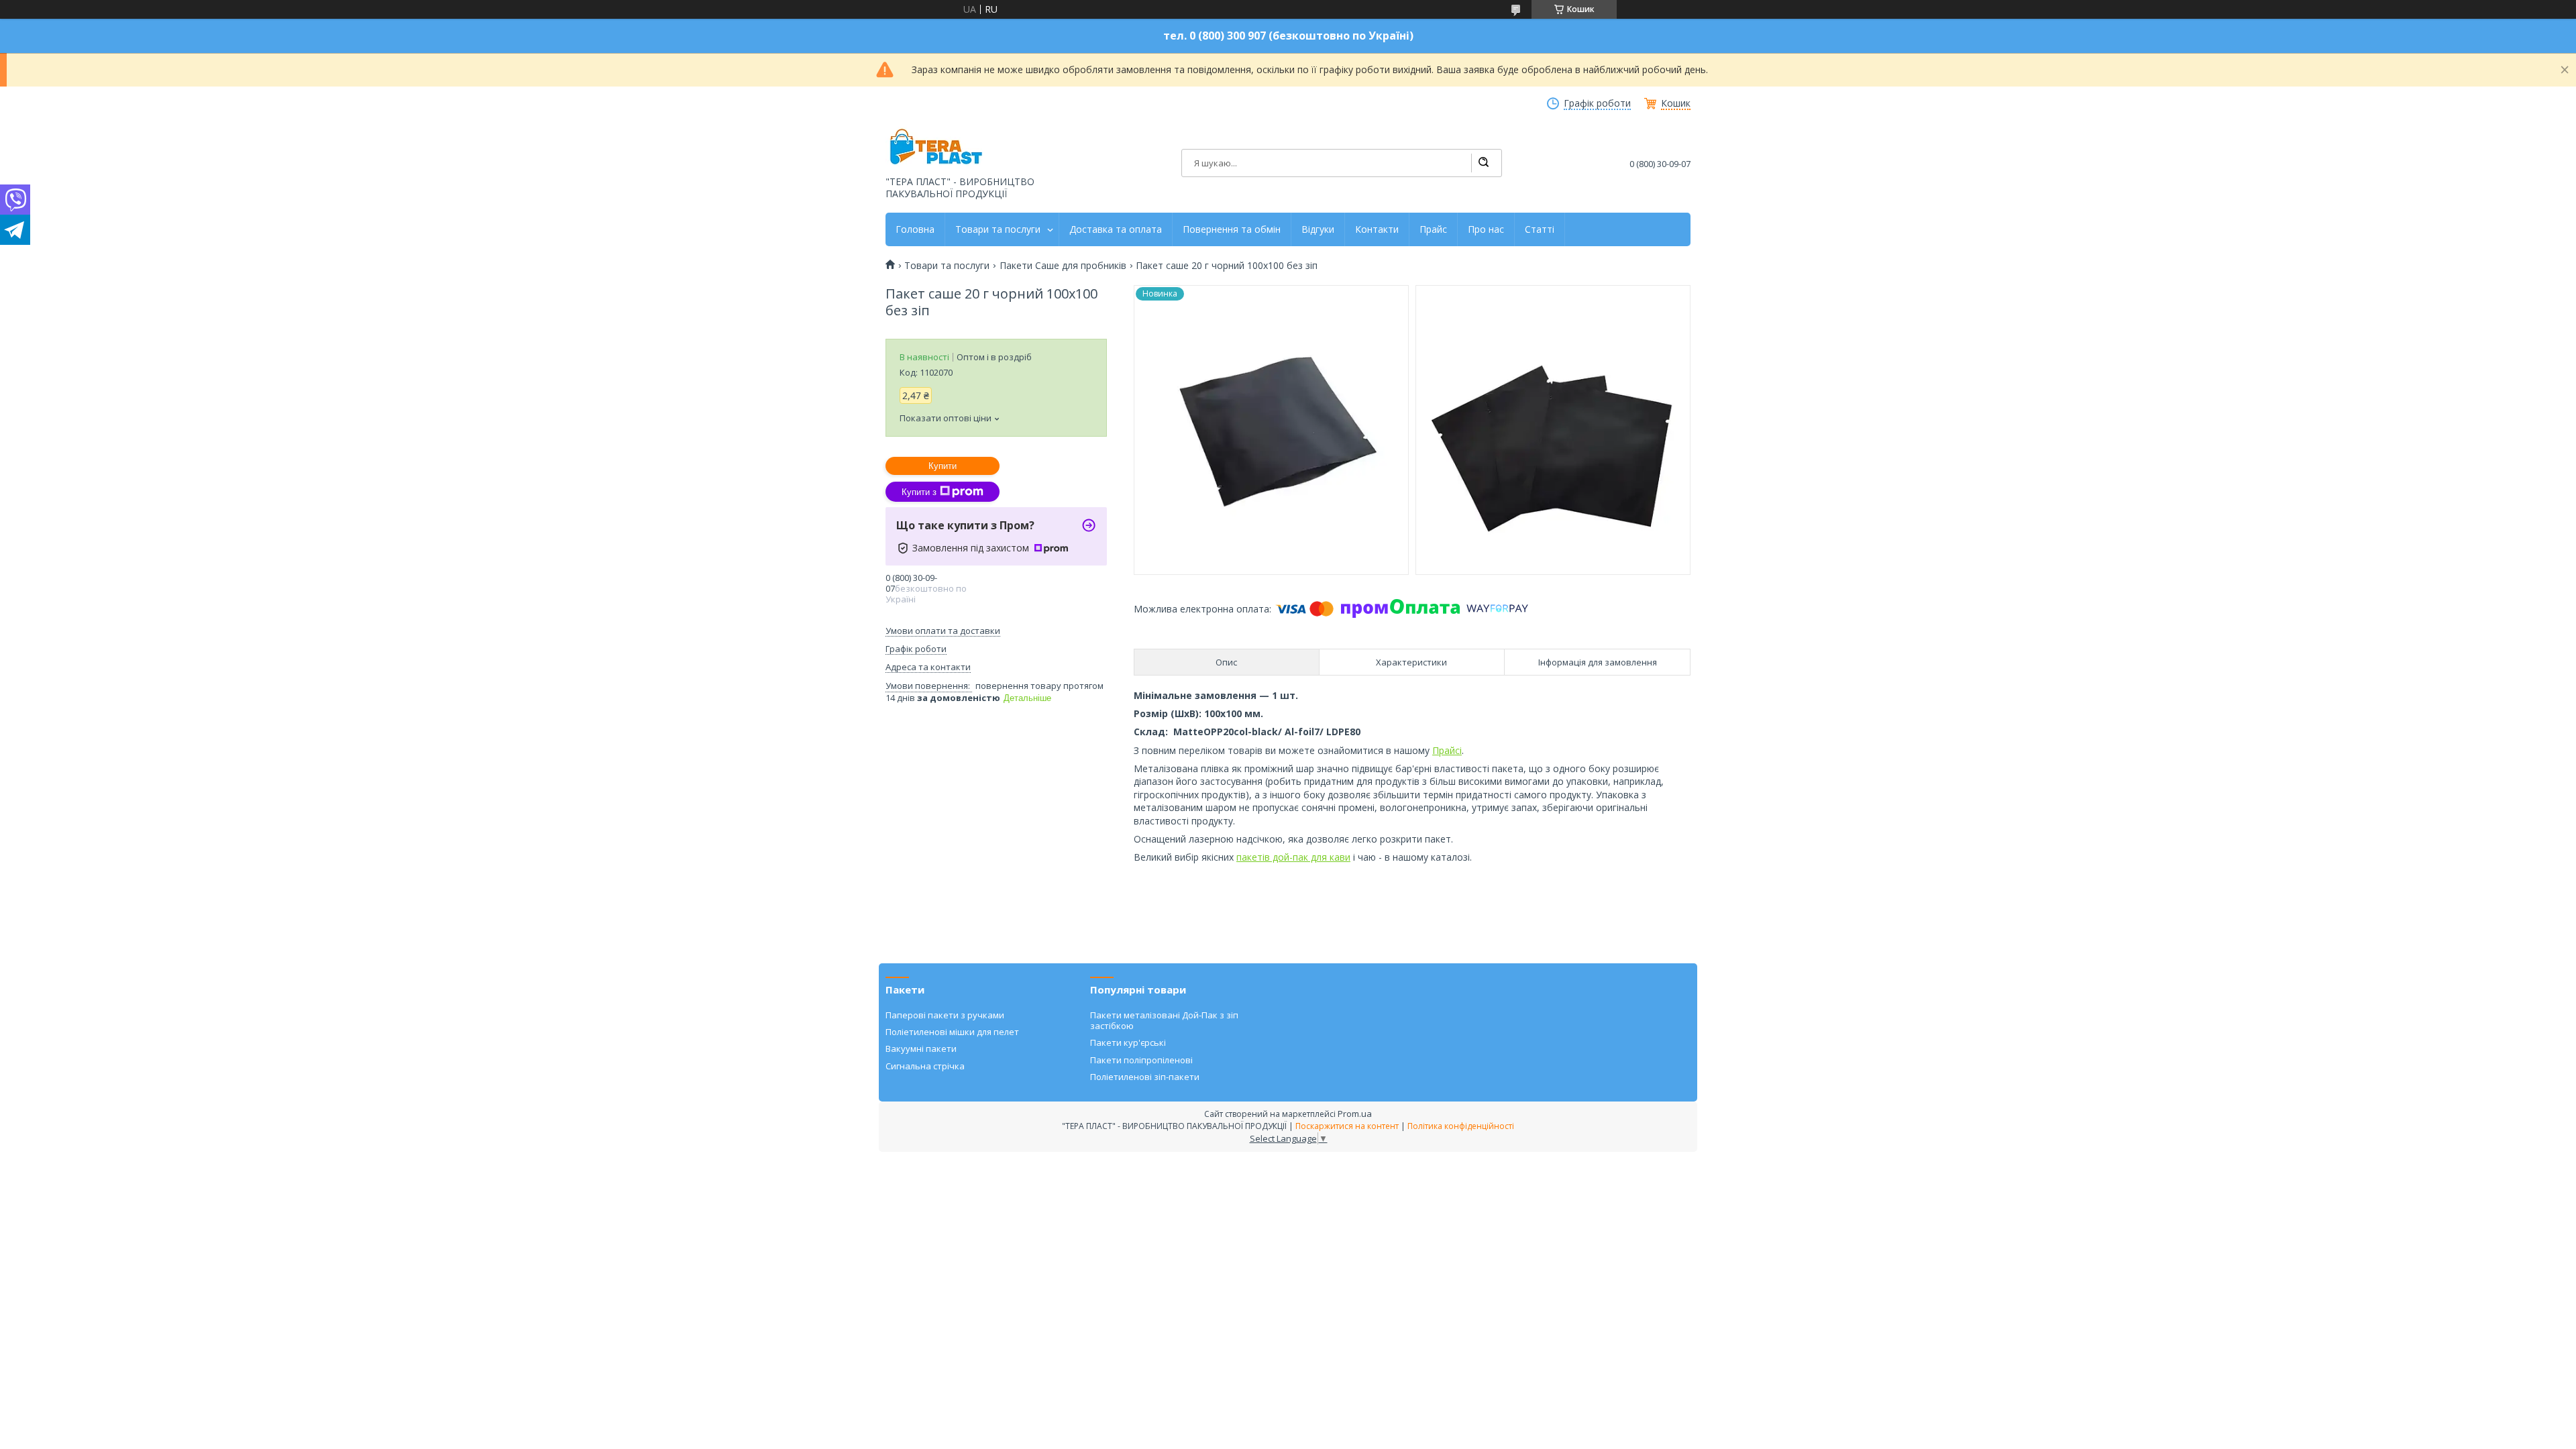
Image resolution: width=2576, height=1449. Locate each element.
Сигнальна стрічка (925, 1066)
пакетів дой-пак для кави (1293, 857)
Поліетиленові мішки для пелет (952, 1032)
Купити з (919, 492)
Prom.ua (1355, 1114)
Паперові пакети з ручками (945, 1015)
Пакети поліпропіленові (1141, 1060)
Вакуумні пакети (921, 1049)
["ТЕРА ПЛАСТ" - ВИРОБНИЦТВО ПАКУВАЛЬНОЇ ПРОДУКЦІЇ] (936, 148)
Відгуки (1318, 229)
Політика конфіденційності (1461, 1126)
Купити (943, 466)
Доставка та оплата (1116, 229)
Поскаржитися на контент (1347, 1126)
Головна (915, 229)
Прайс (1433, 229)
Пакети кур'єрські (1128, 1042)
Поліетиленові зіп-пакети (1145, 1077)
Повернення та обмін (1232, 229)
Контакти (1377, 229)
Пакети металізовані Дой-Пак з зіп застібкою (1164, 1020)
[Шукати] (1483, 163)
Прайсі (1447, 750)
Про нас (1486, 229)
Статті (1540, 229)
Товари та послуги (998, 229)
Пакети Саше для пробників (1063, 266)
